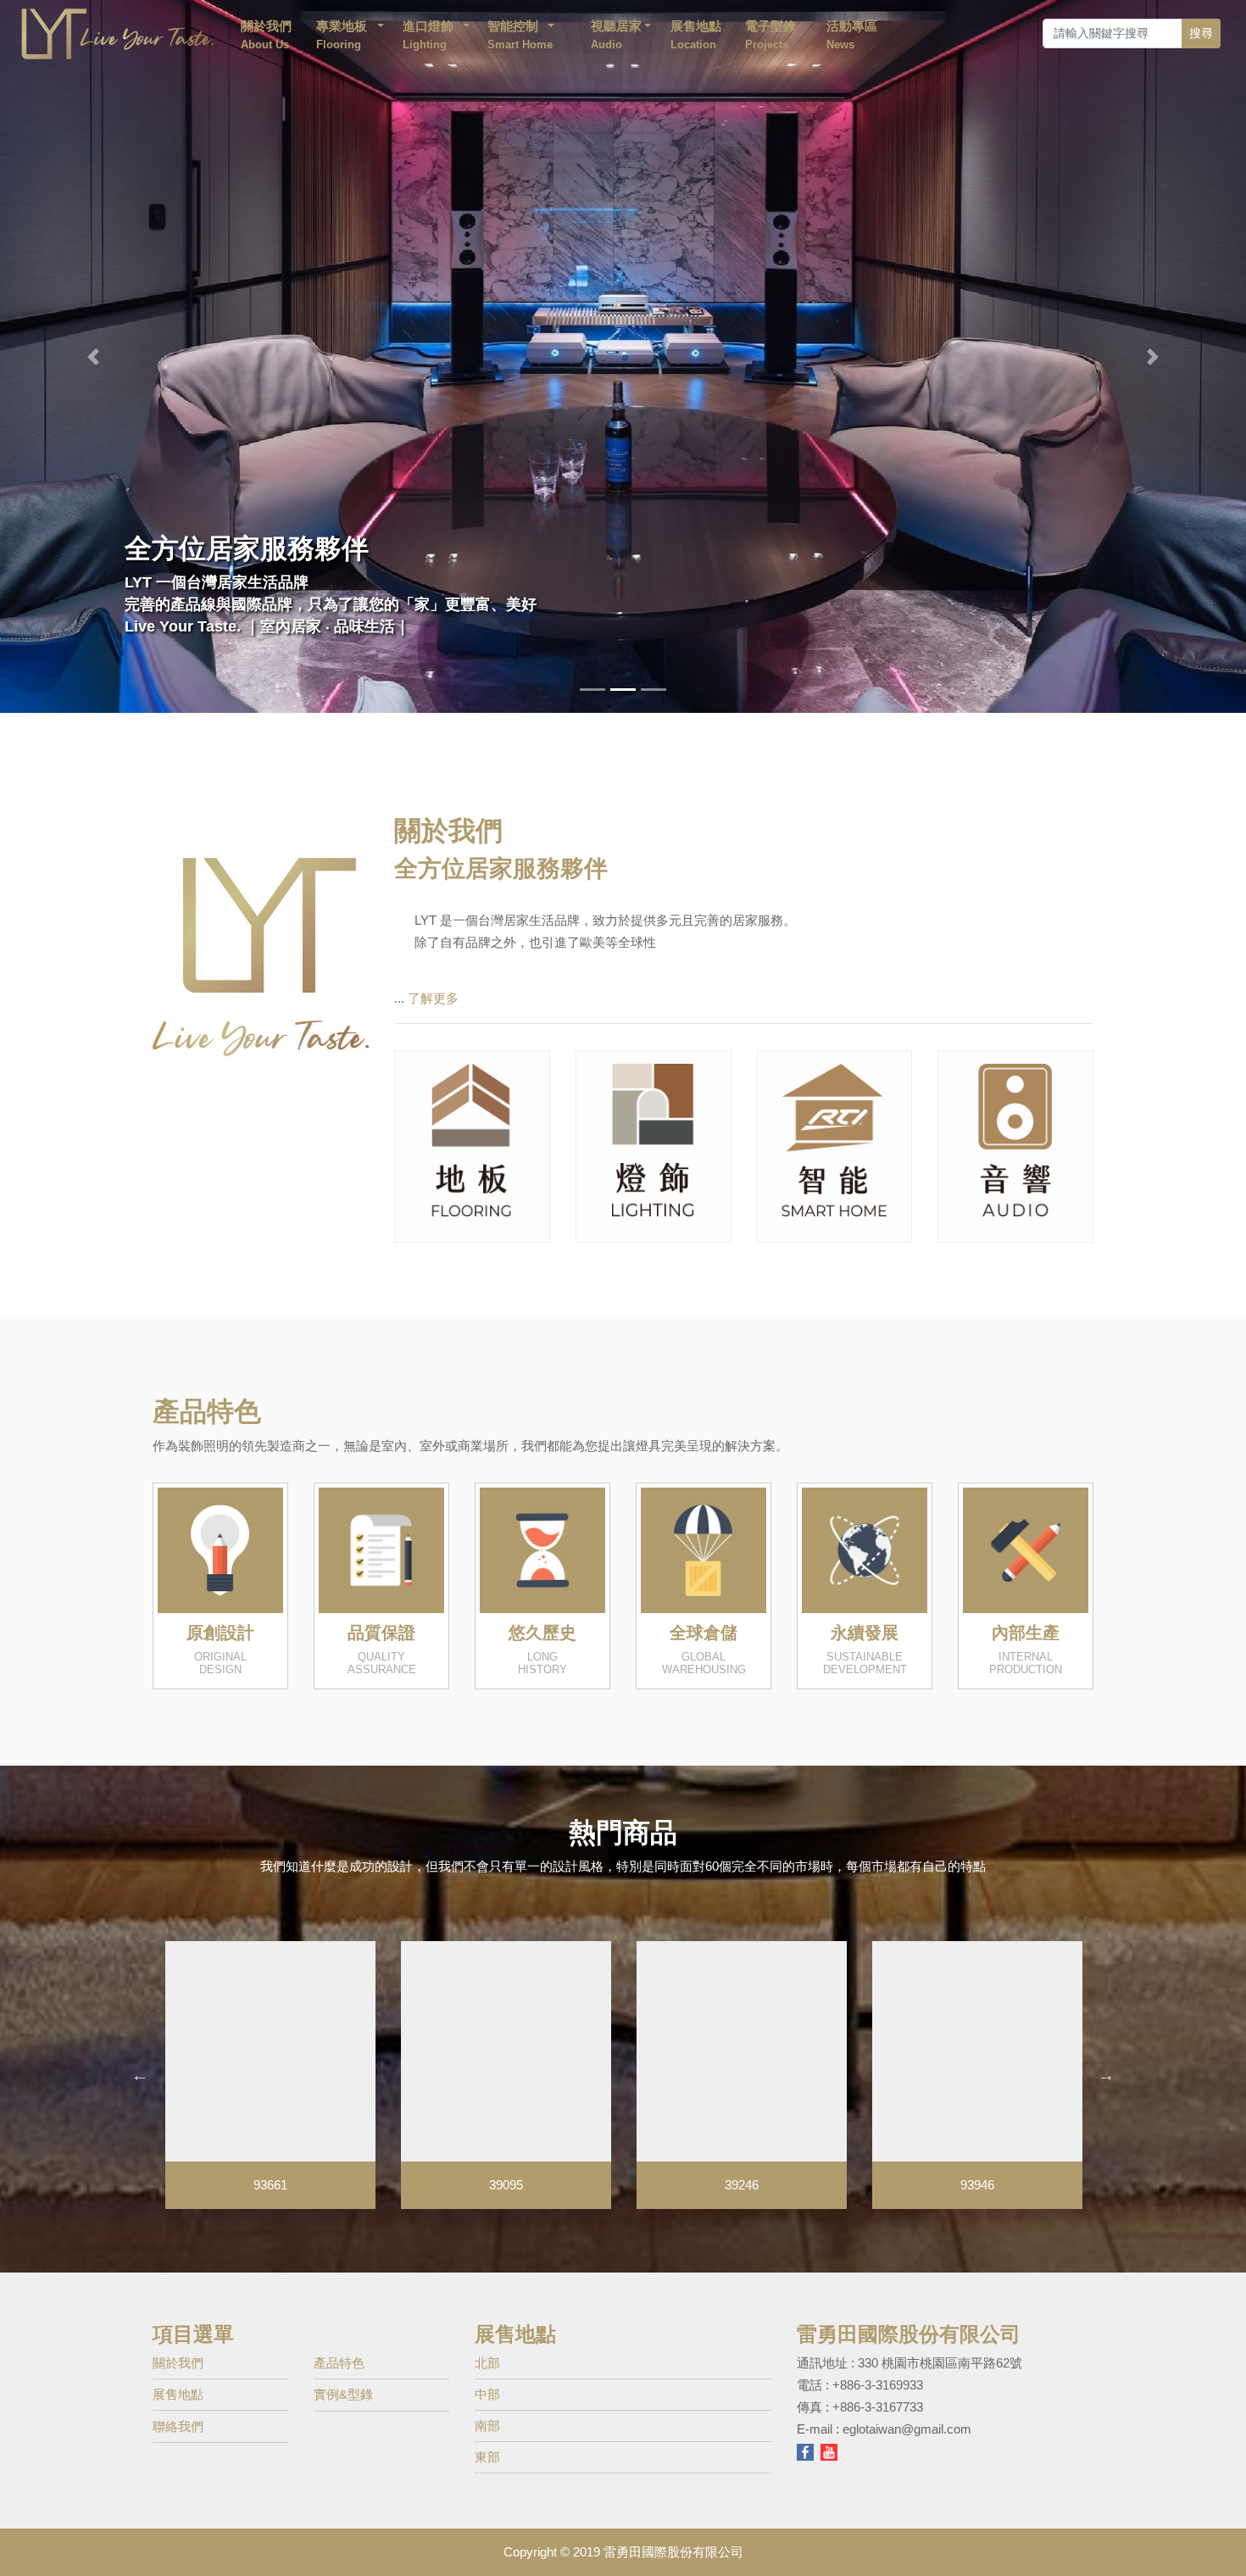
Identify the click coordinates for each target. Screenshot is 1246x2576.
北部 (487, 2344)
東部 (487, 2438)
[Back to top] (1220, 2537)
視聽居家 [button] (616, 35)
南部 (487, 2407)
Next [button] (1106, 2056)
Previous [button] (140, 2056)
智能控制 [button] (522, 35)
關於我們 (266, 35)
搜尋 (1201, 33)
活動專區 (852, 35)
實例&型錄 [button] (343, 2376)
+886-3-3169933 (878, 2366)
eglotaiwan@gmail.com (907, 2410)
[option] (270, 2056)
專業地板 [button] (342, 35)
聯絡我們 (178, 2408)
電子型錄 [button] (770, 35)
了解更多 (433, 979)
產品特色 (339, 2344)
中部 (487, 2376)
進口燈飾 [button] (428, 35)
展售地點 (696, 35)
